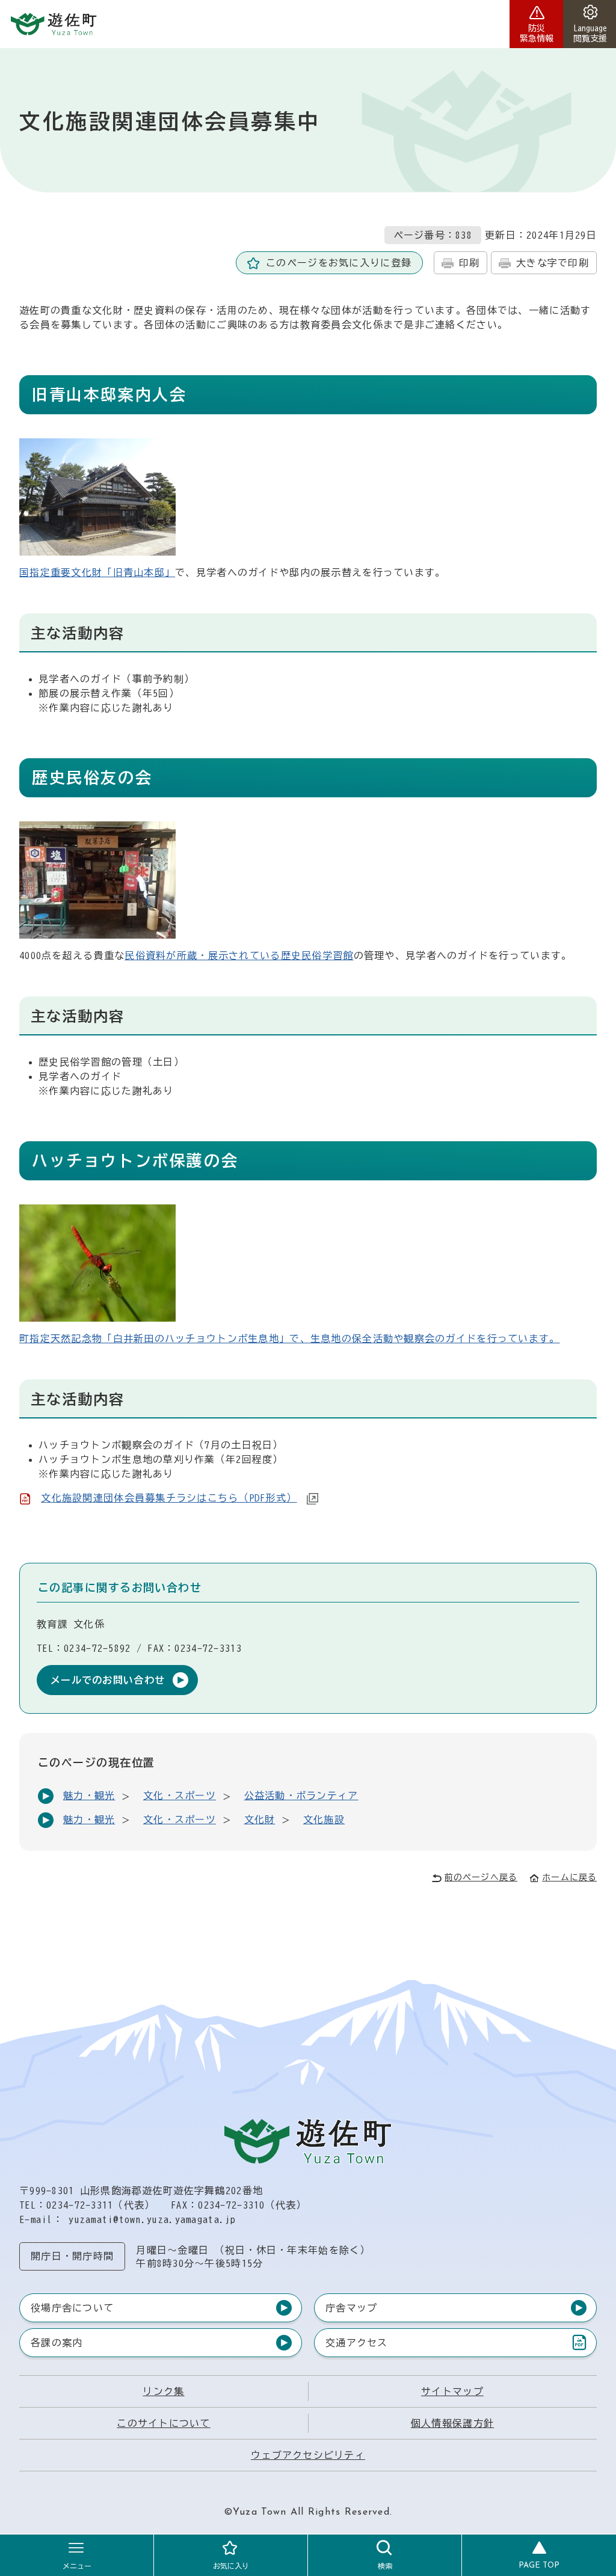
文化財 (260, 1820)
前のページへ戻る (481, 1877)
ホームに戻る (569, 1877)
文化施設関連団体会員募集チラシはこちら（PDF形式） (169, 1498)
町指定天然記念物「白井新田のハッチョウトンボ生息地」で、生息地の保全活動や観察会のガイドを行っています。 (290, 1339)
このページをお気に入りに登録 (339, 263)
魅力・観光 (89, 1796)
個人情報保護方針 (452, 2423)
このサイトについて (164, 2423)
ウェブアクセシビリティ (308, 2455)
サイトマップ (452, 2391)
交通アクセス (356, 2345)
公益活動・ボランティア (301, 1796)
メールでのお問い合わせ (108, 1680)
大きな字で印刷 (553, 263)
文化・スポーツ (180, 1796)
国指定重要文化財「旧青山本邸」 (97, 572)
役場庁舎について (72, 2308)
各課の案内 (57, 2343)
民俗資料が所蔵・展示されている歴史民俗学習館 (239, 955)
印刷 (470, 263)
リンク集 (163, 2391)
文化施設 (324, 1820)
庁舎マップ (351, 2308)
